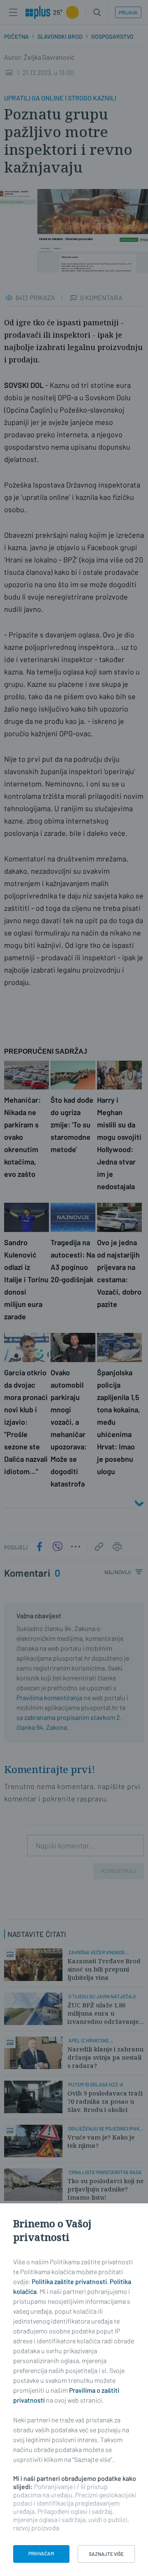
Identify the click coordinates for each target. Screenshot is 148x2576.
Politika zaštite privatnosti (69, 2281)
